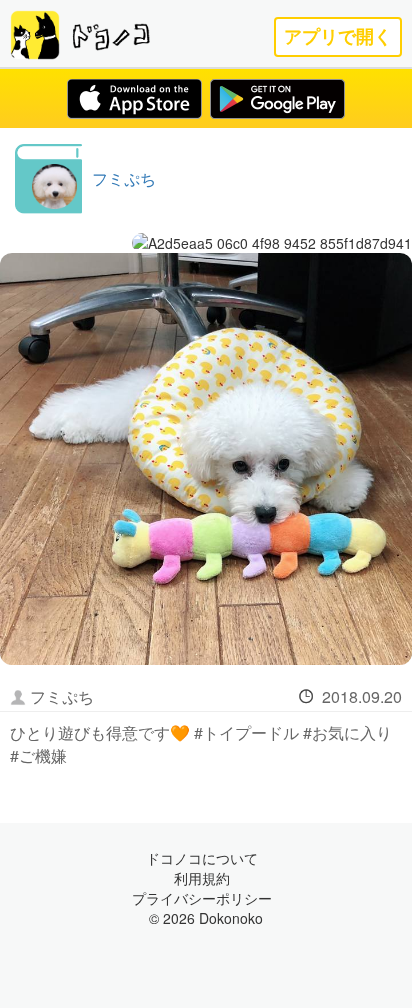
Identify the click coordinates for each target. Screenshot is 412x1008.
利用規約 (202, 878)
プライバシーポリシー (202, 898)
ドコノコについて (202, 858)
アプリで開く (338, 36)
